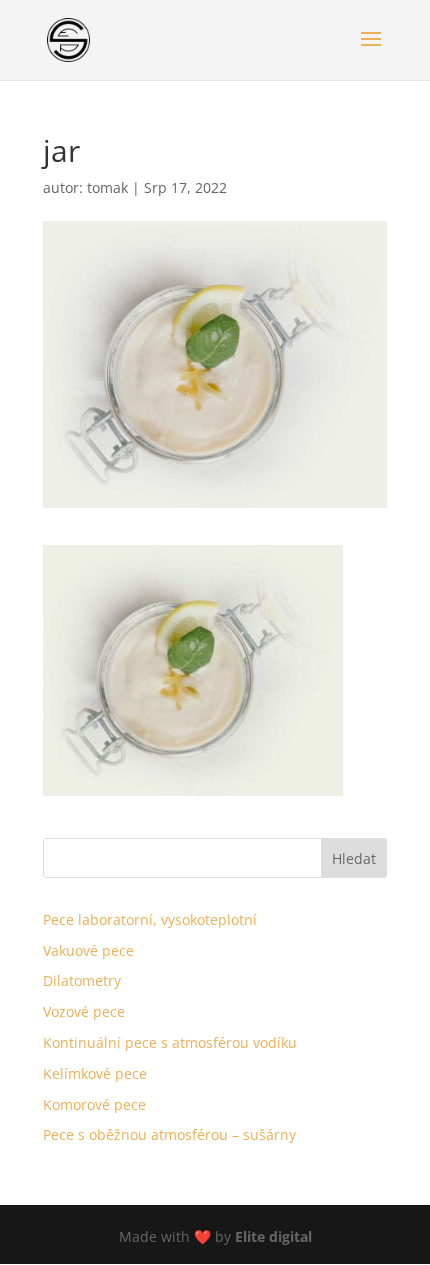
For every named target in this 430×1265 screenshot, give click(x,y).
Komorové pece (94, 1104)
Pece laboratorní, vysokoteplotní (150, 919)
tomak (107, 187)
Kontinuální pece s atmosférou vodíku (170, 1042)
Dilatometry (82, 980)
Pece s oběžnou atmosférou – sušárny (169, 1134)
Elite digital (273, 1236)
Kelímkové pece (95, 1073)
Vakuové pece (88, 950)
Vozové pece (84, 1011)
